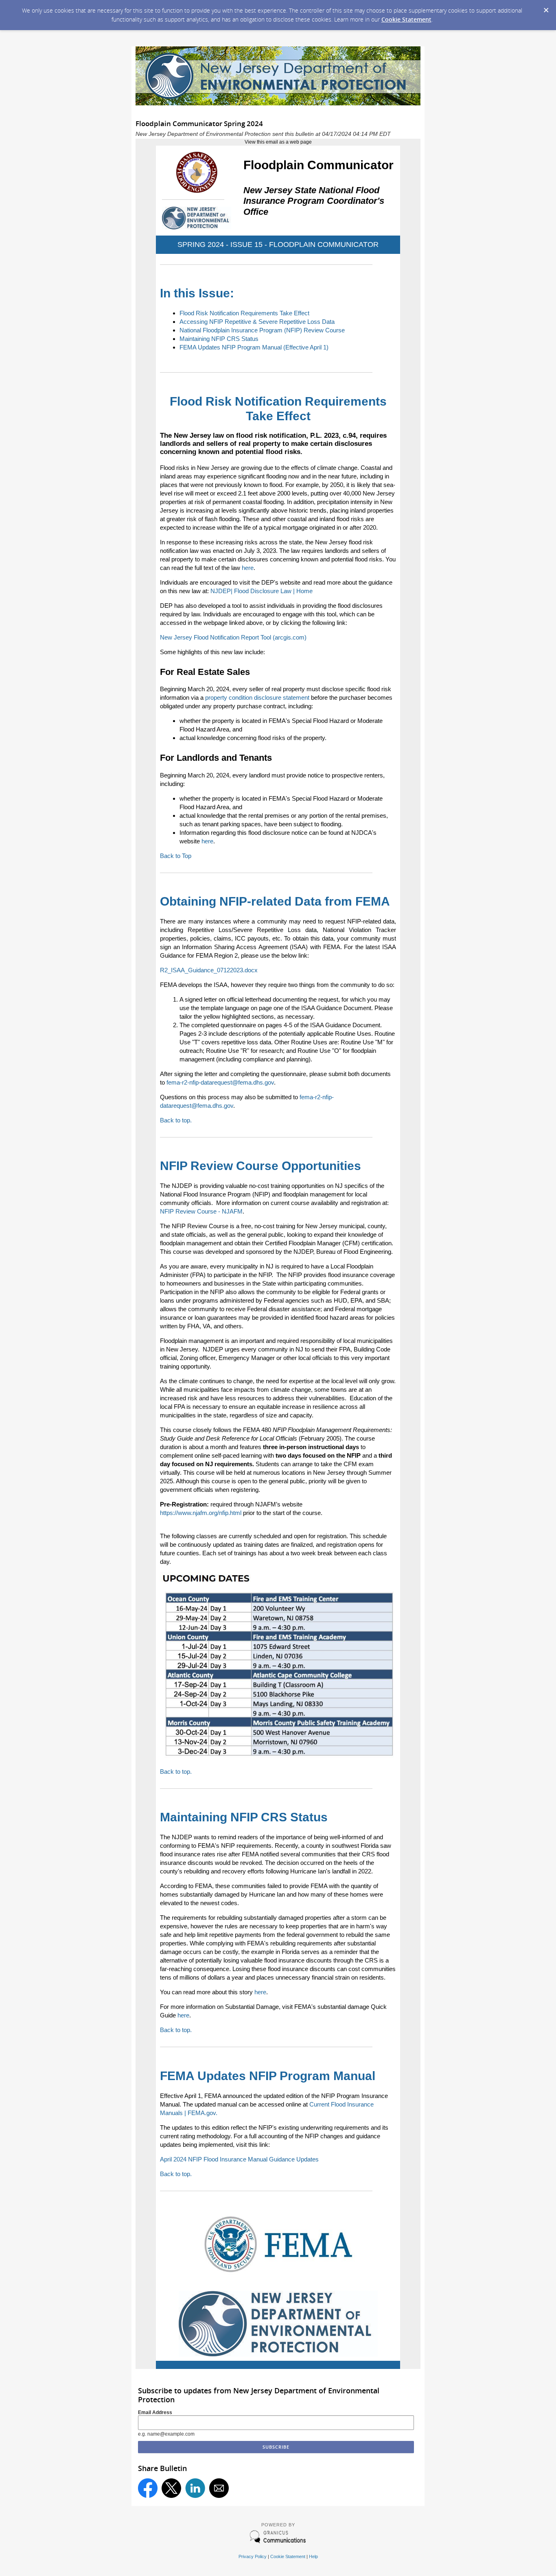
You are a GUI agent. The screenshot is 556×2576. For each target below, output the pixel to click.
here (248, 568)
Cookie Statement (406, 19)
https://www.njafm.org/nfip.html (201, 1513)
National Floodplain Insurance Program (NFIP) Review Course (262, 330)
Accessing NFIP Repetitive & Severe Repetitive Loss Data (257, 322)
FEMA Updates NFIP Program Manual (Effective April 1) (254, 347)
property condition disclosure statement (257, 697)
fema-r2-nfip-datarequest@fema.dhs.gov (220, 1082)
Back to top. (176, 1120)
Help (313, 2556)
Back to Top (176, 856)
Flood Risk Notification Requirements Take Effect (244, 313)
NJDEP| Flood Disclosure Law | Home (262, 591)
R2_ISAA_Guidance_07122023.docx (209, 970)
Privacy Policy (253, 2556)
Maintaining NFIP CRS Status (219, 339)
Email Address (155, 2412)
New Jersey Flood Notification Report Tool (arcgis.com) (233, 637)
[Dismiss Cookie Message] (546, 8)
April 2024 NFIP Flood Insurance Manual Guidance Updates (239, 2159)
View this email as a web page (278, 142)
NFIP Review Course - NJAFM (201, 1211)
